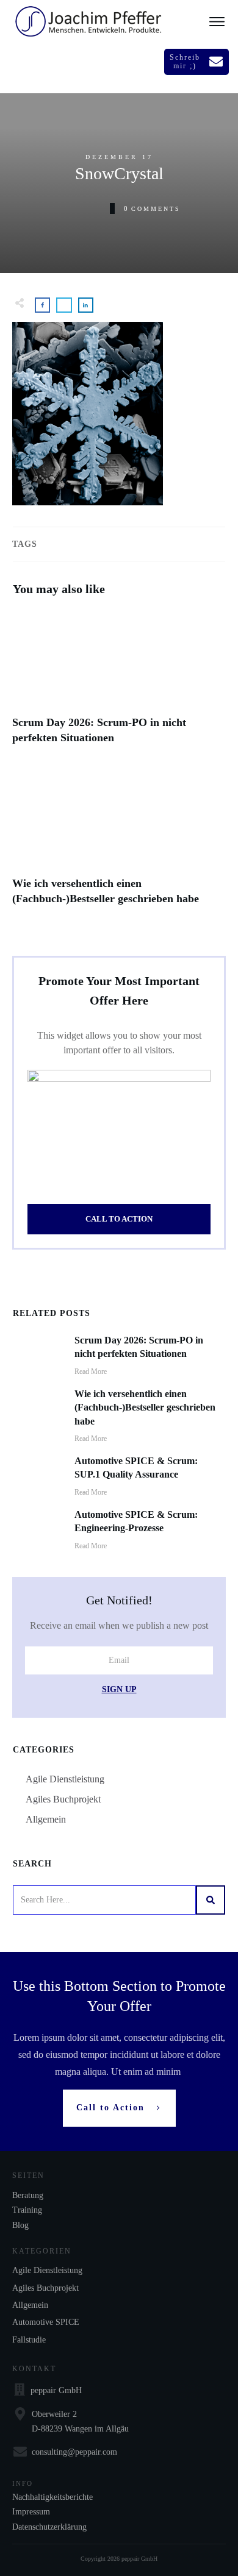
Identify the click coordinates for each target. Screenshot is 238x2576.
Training (27, 2210)
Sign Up (119, 1689)
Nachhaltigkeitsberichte (52, 2497)
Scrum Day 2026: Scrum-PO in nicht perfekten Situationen (119, 684)
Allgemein (46, 1819)
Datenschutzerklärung (49, 2527)
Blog (20, 2225)
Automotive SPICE (46, 2322)
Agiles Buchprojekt (63, 1799)
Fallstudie (29, 2340)
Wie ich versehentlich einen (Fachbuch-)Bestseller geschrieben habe (119, 845)
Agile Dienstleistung (65, 1779)
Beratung (28, 2195)
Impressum (31, 2512)
